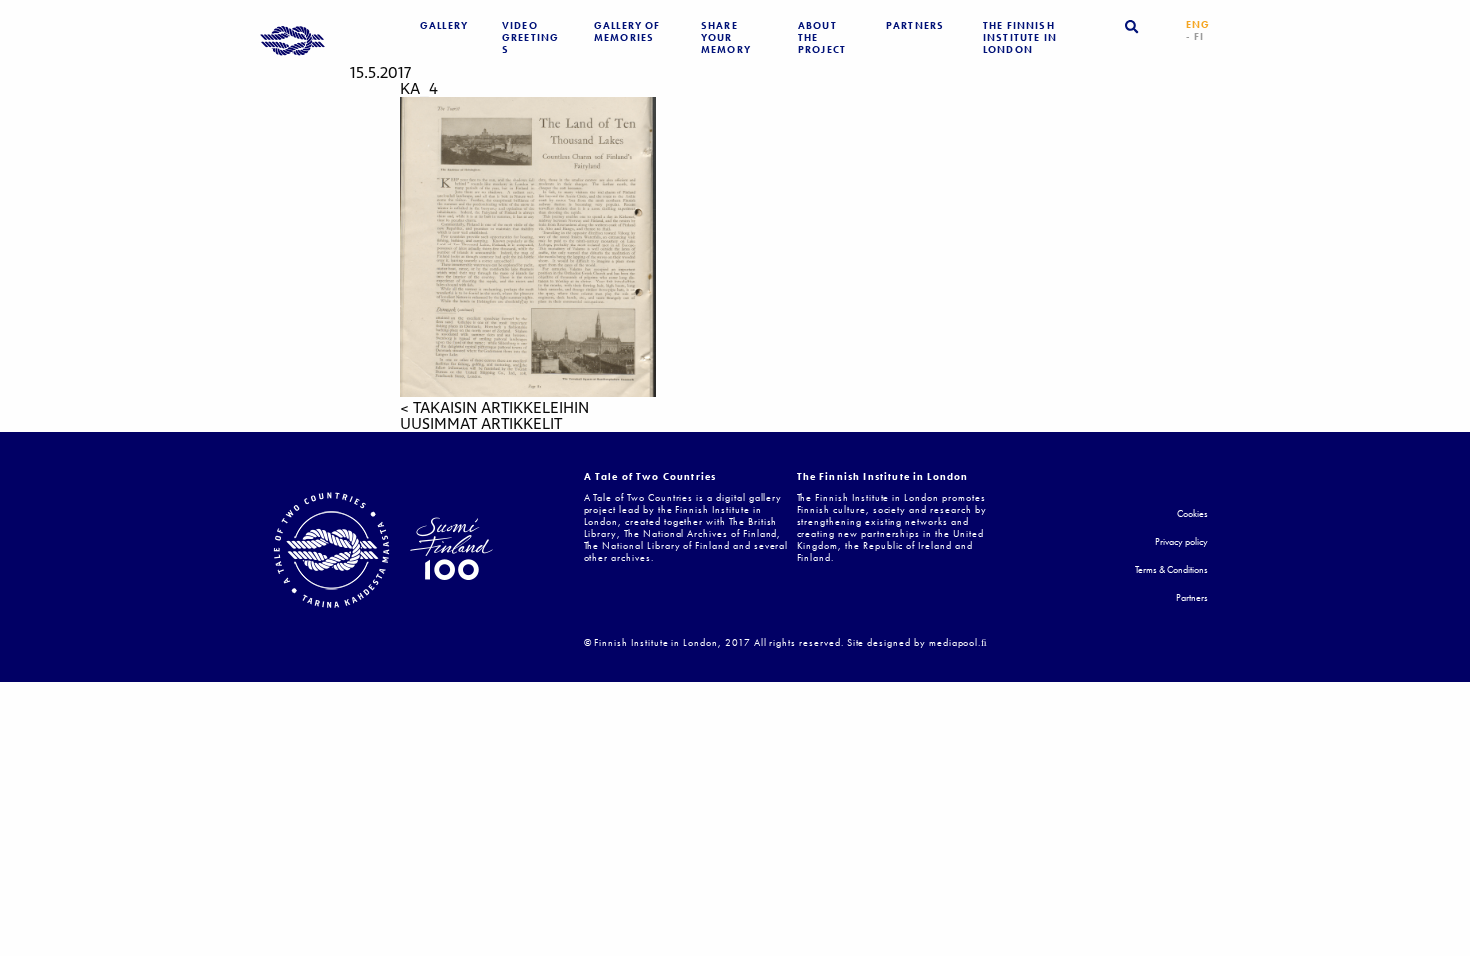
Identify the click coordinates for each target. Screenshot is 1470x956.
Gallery (444, 26)
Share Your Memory (726, 38)
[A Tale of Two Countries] (292, 42)
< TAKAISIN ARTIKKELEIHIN (494, 408)
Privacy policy (1181, 542)
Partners (915, 26)
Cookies (1192, 514)
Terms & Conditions (1171, 570)
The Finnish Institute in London (1020, 38)
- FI (1195, 37)
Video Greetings (530, 38)
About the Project (822, 38)
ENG (1198, 25)
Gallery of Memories (627, 32)
